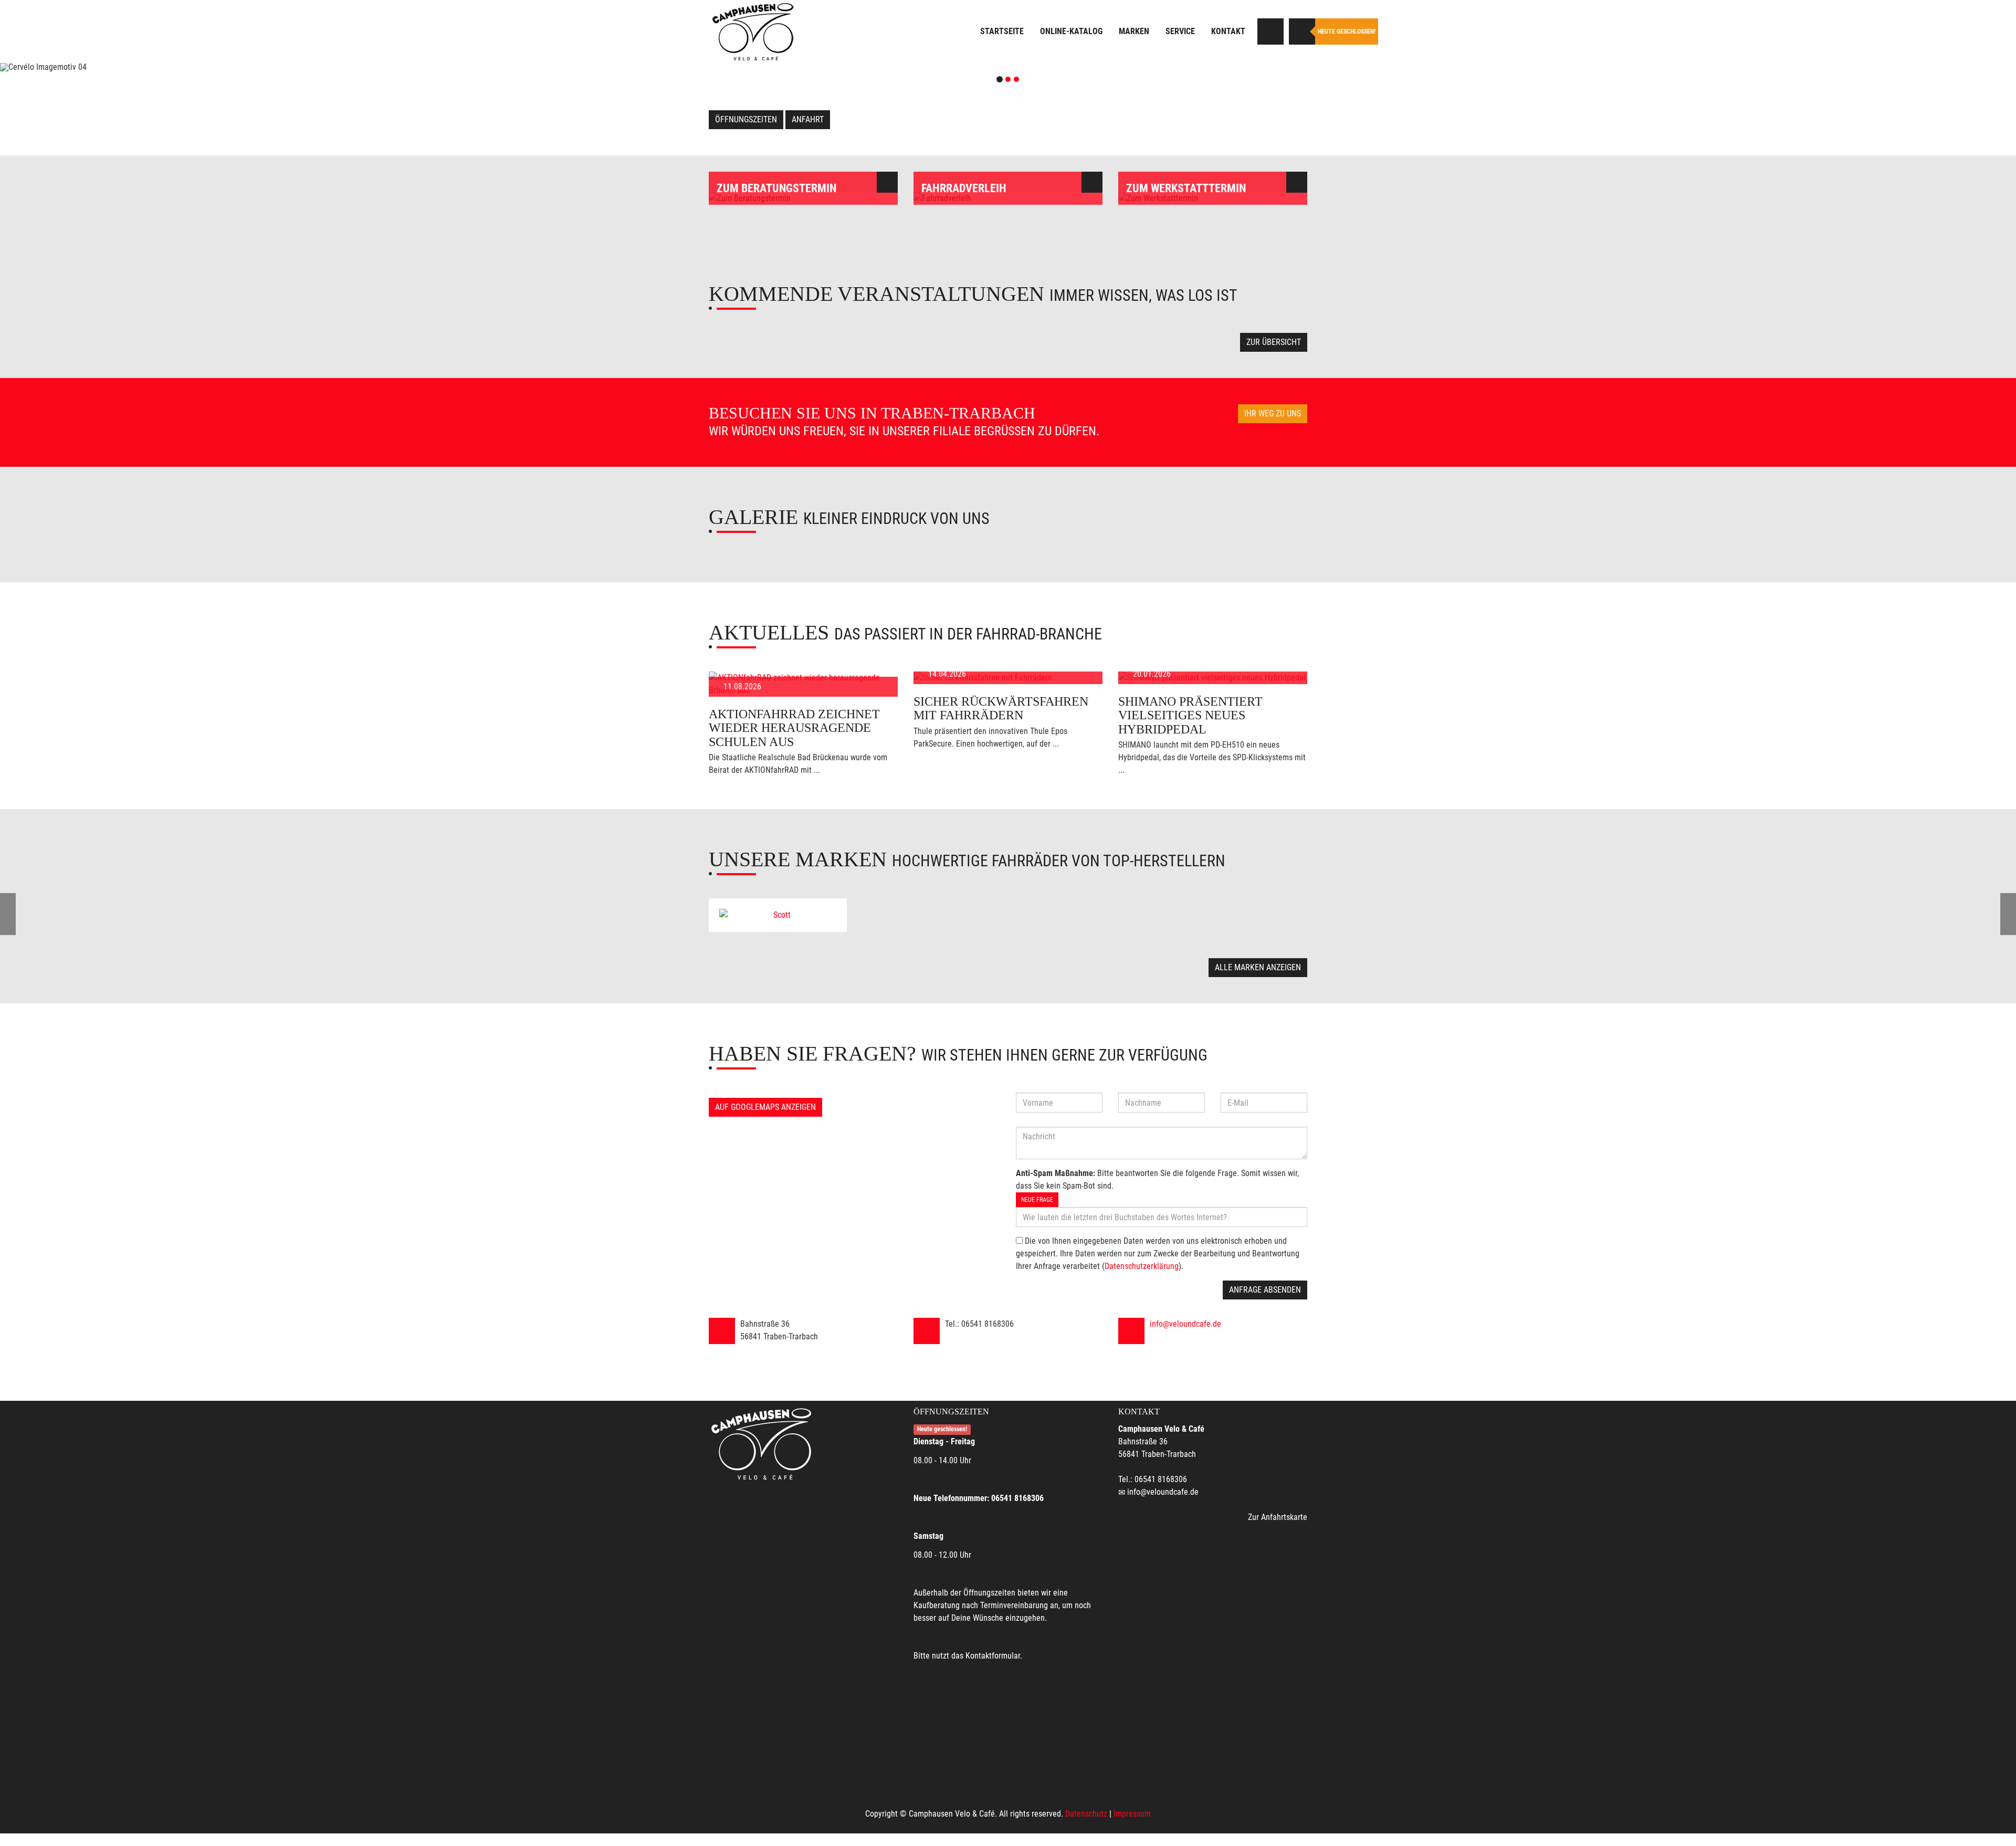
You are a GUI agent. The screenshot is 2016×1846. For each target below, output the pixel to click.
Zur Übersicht (1274, 342)
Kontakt (1228, 31)
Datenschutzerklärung (1142, 1266)
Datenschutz (1086, 1814)
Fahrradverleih (964, 188)
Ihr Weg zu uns (1273, 413)
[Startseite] (753, 32)
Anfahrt (808, 119)
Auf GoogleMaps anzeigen (765, 1107)
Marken (1134, 31)
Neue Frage (1037, 1200)
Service (1180, 31)
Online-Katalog (1071, 31)
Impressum (1132, 1814)
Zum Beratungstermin (776, 188)
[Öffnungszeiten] (1302, 32)
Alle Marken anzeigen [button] (1258, 967)
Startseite (1002, 31)
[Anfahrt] (1270, 32)
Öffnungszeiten (746, 119)
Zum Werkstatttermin (1186, 188)
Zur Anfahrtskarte (1278, 1517)
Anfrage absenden (1265, 1290)
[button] (151, 67)
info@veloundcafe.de (1185, 1324)
